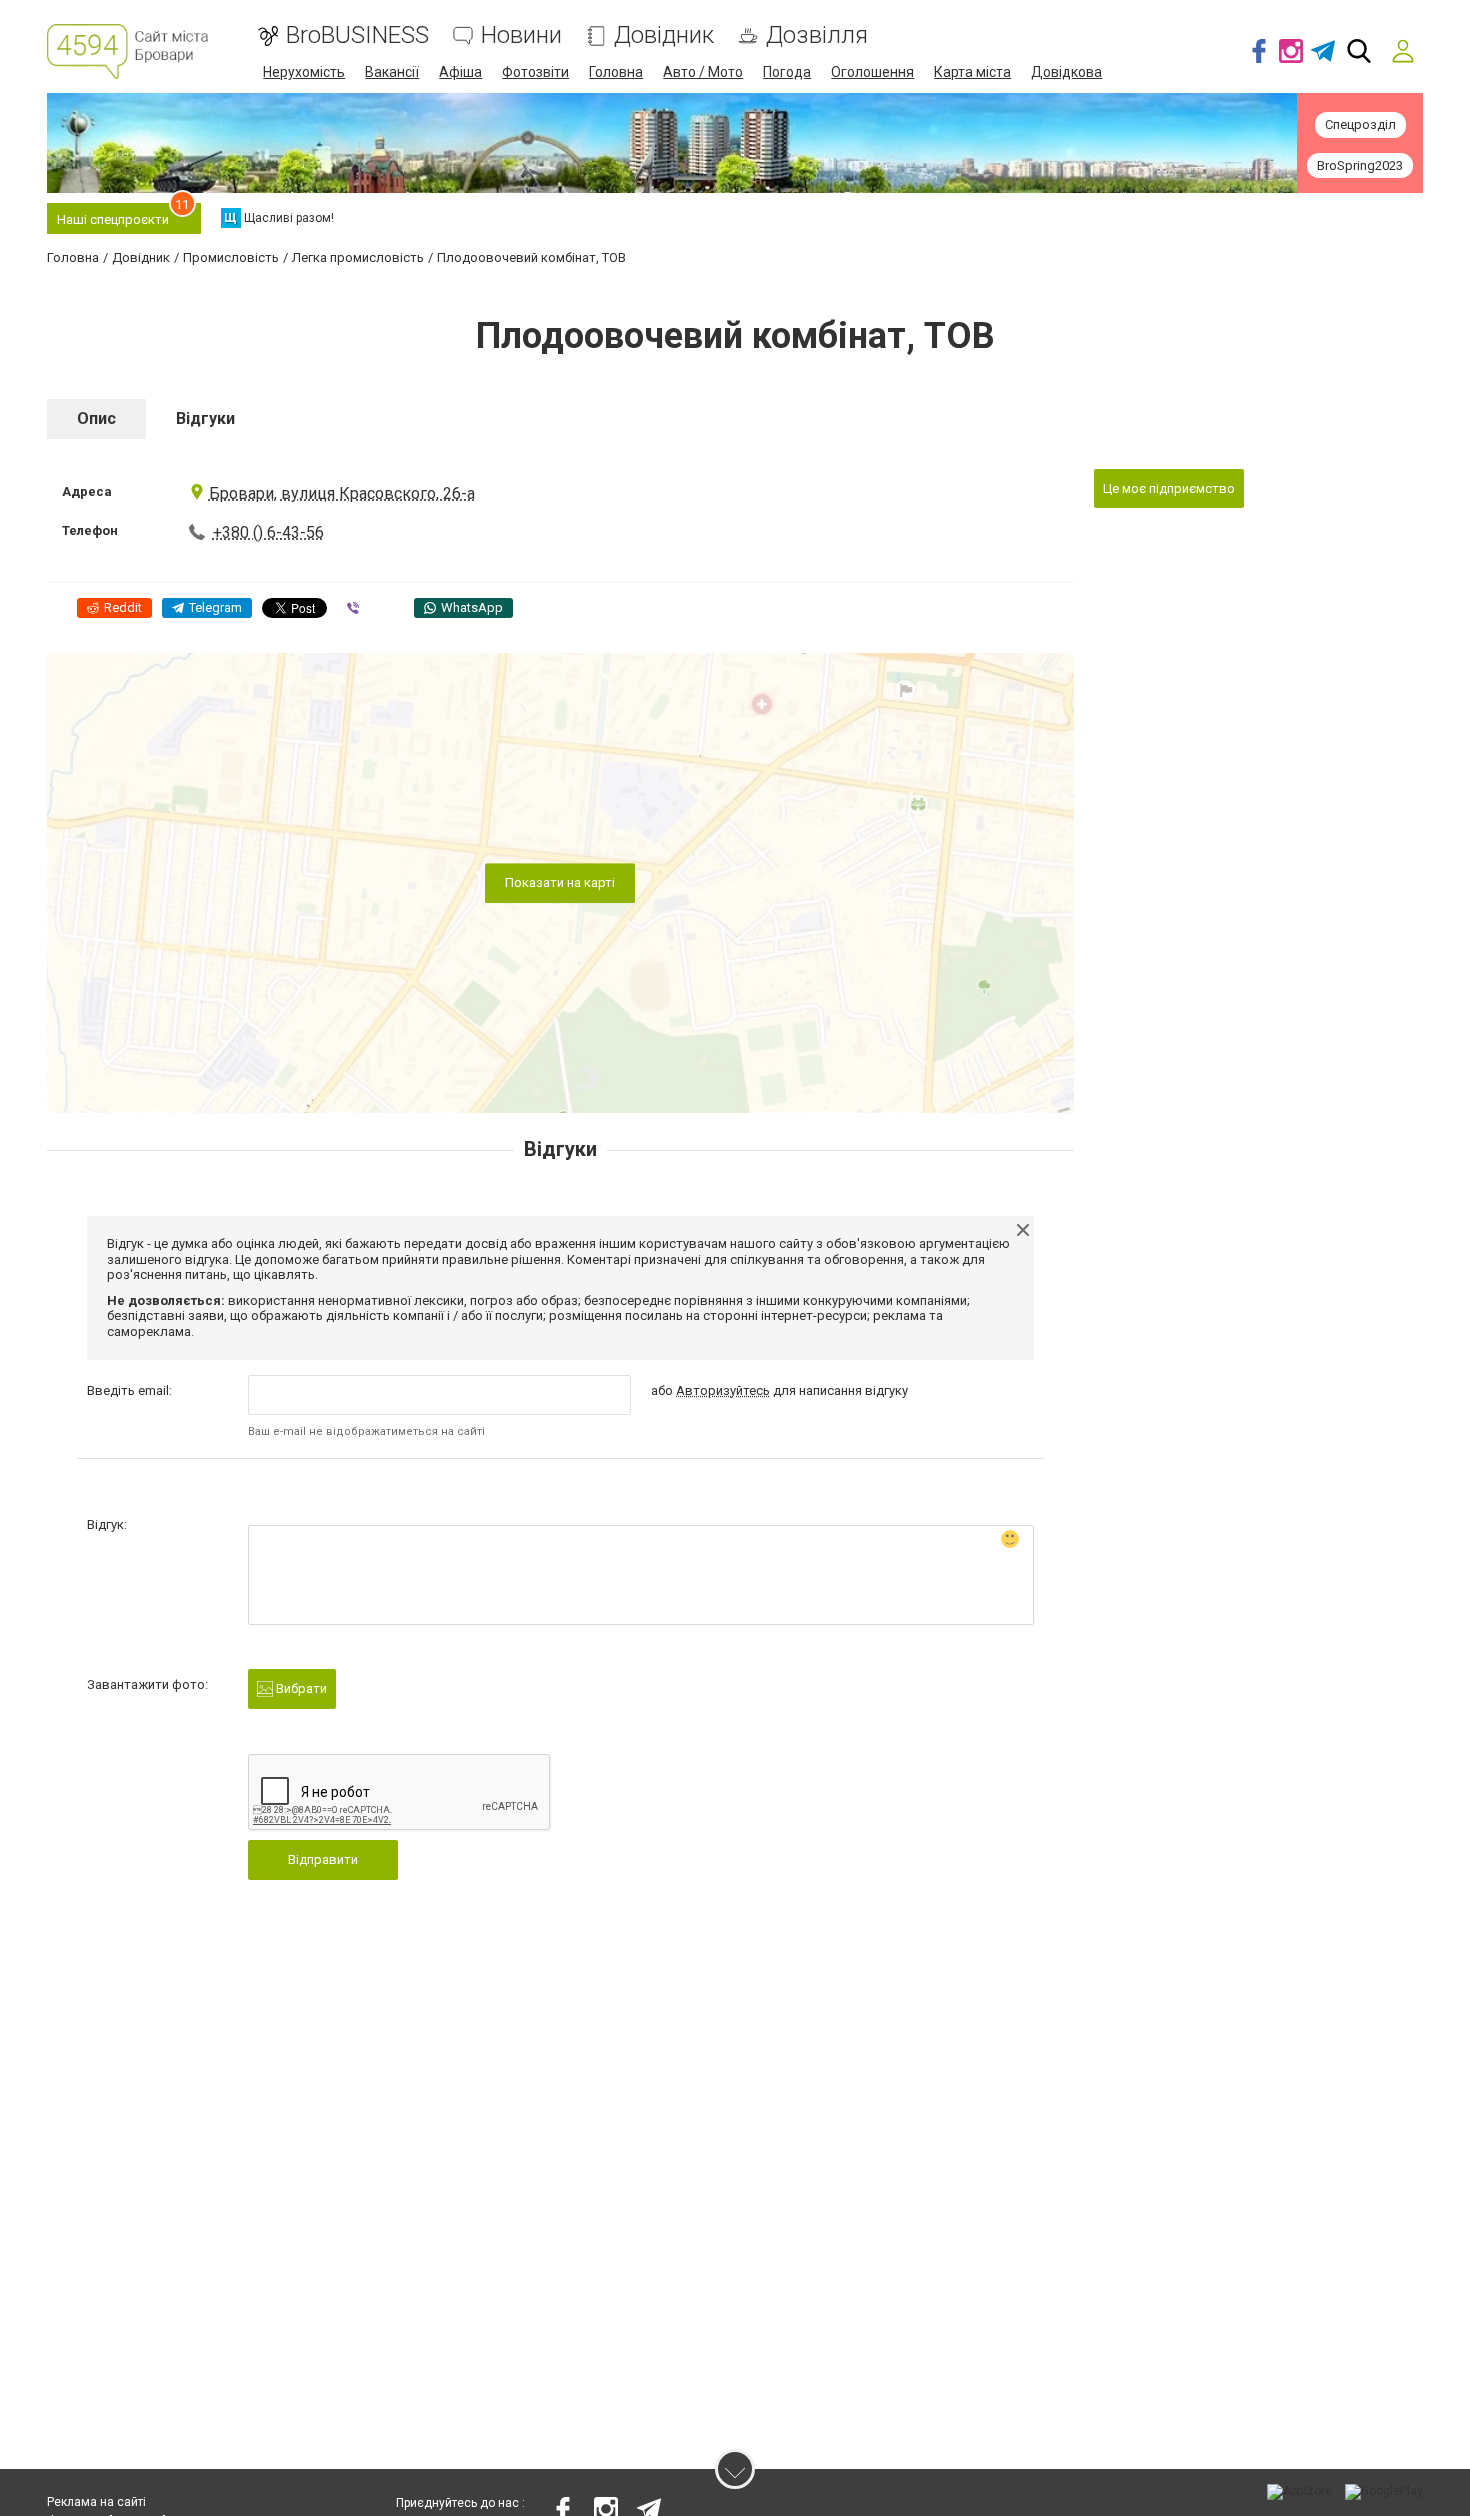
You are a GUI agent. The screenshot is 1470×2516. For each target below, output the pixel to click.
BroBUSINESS (357, 35)
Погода (787, 72)
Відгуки (205, 418)
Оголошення (872, 72)
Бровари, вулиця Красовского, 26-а (342, 493)
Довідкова (1066, 72)
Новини (521, 35)
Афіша (460, 72)
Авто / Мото (703, 72)
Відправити (323, 1859)
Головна (616, 72)
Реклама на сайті (96, 2502)
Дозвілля (817, 35)
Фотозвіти (535, 72)
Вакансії (392, 72)
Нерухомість (304, 72)
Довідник (664, 35)
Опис (96, 418)
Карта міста (972, 72)
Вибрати (300, 1688)
